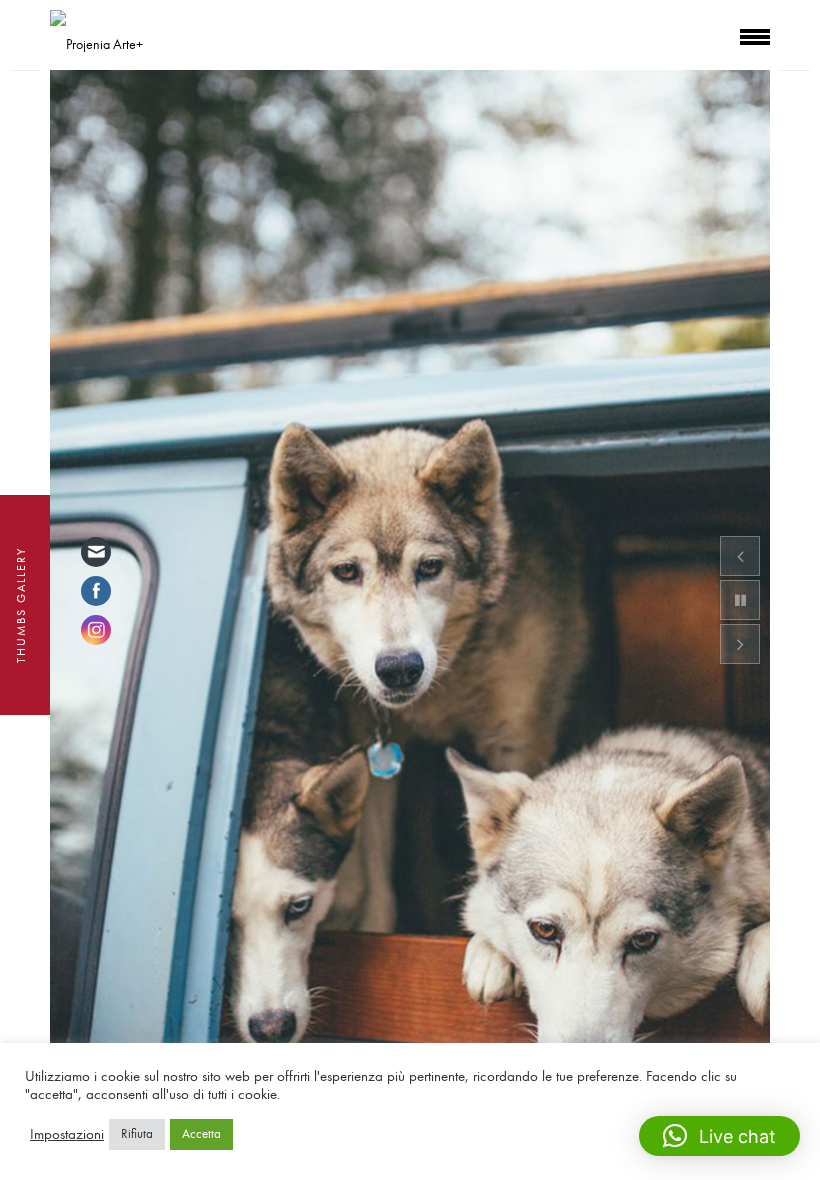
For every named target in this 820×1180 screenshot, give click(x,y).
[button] (719, 1136)
